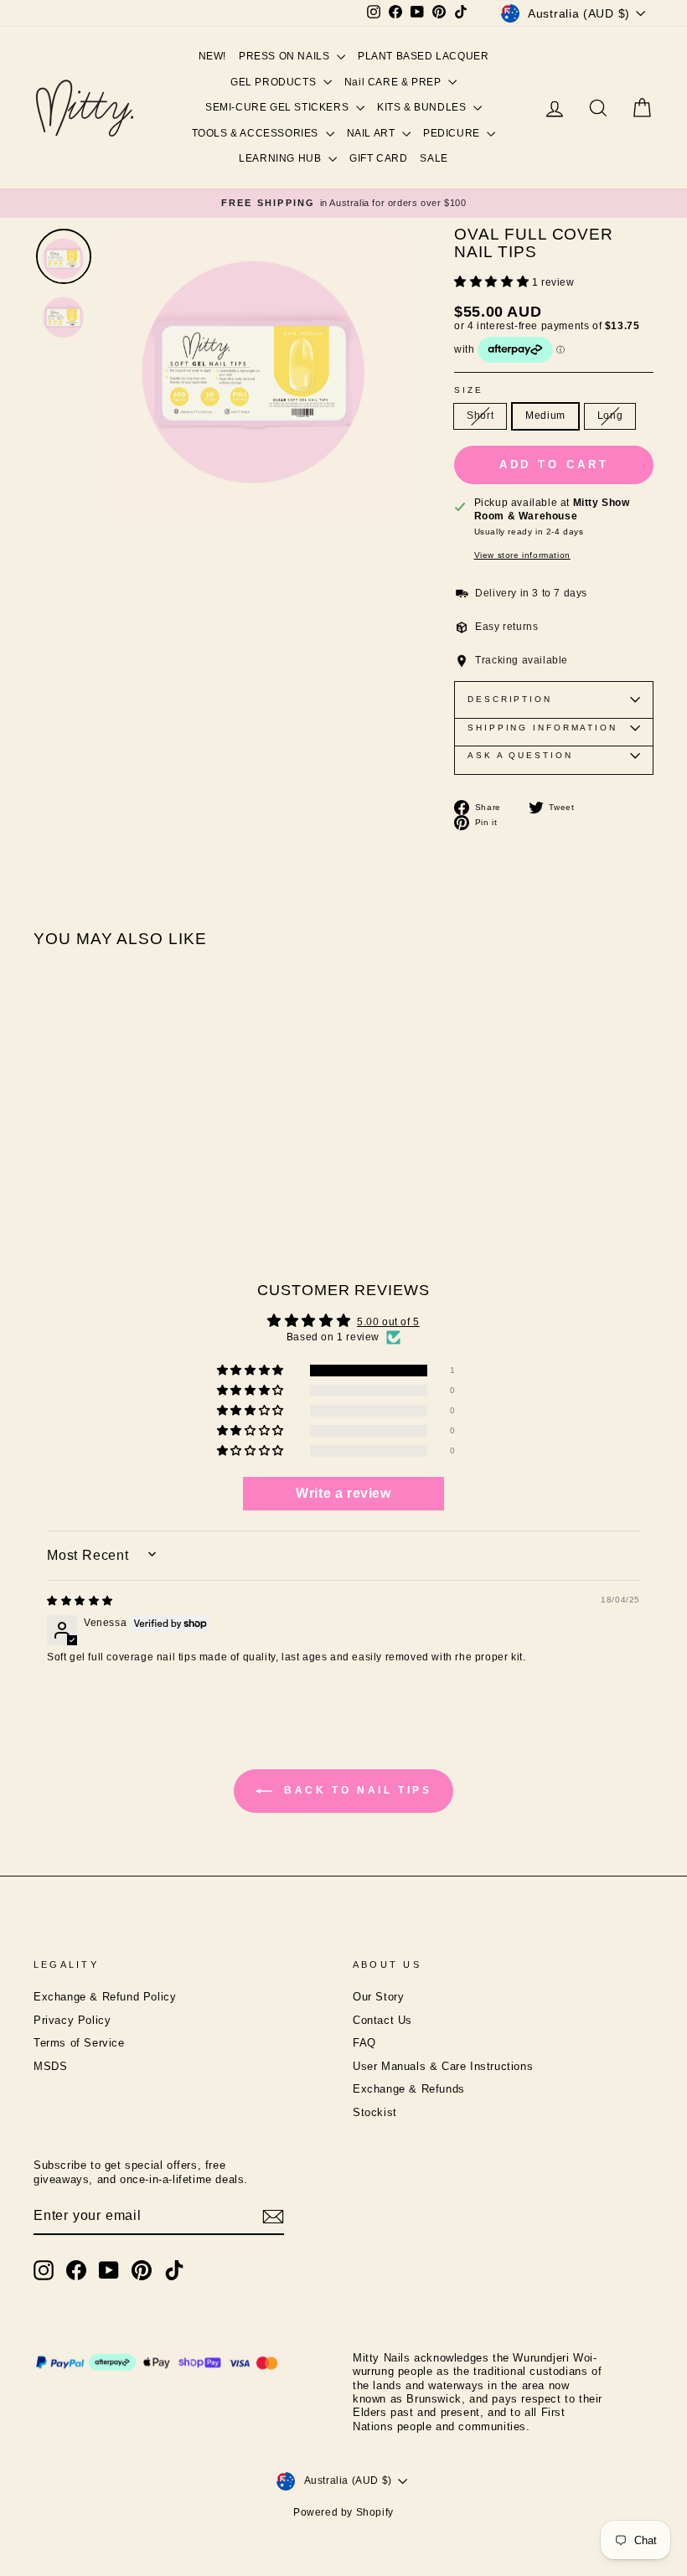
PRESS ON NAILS (286, 56)
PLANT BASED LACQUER (423, 56)
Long (610, 416)
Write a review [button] (343, 1493)
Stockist (375, 2113)
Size (469, 390)
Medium (545, 416)
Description (510, 699)
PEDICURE (453, 133)
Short (480, 416)
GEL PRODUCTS (275, 82)
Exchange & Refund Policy (105, 1997)
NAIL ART (372, 133)
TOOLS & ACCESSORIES (257, 133)
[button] (493, 282)
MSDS (50, 2067)
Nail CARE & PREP (394, 82)
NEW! (212, 56)
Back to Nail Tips (356, 1791)
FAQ (364, 2043)
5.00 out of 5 (388, 1322)
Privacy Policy (72, 2021)
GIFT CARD (378, 158)
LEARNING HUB (282, 158)
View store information (522, 555)
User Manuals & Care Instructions (443, 2067)
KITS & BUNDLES (423, 107)
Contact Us (382, 2021)
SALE (434, 158)
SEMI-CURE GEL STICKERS (279, 107)
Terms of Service (79, 2043)
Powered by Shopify (343, 2512)
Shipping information (542, 728)
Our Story (378, 1997)
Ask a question (520, 755)
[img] (80, 1601)
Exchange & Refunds (409, 2089)
